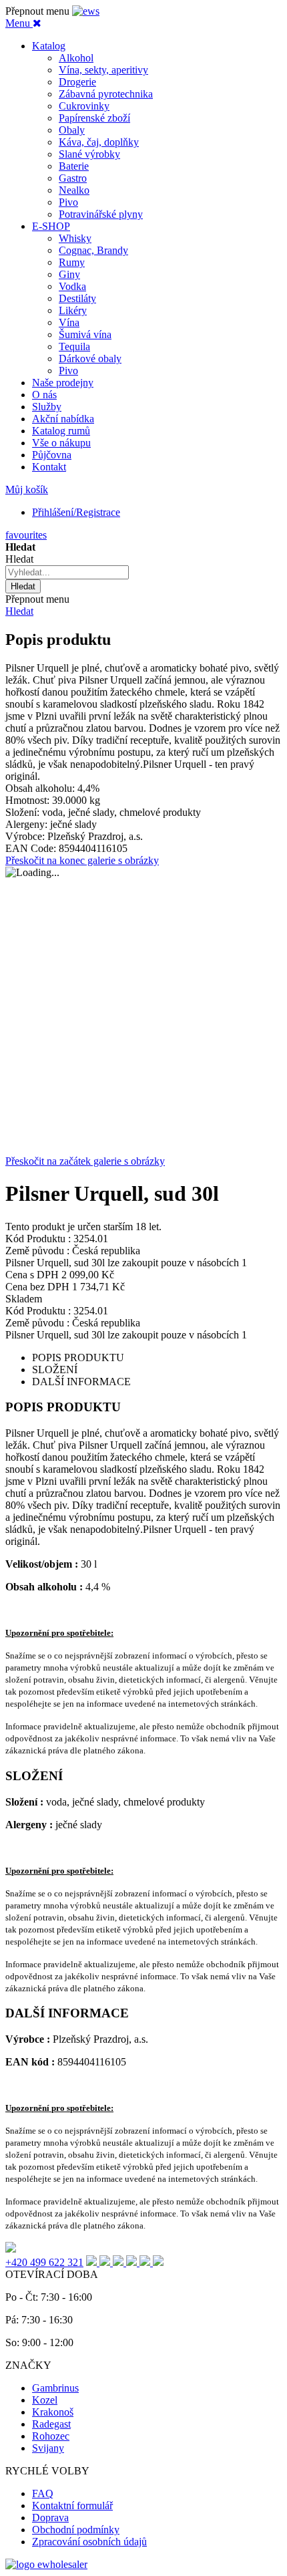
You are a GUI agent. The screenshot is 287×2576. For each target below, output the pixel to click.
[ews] (86, 11)
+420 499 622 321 (44, 2262)
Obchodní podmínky (76, 2530)
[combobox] (67, 572)
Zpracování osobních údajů (89, 2542)
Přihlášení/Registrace (76, 512)
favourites (26, 535)
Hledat (19, 611)
